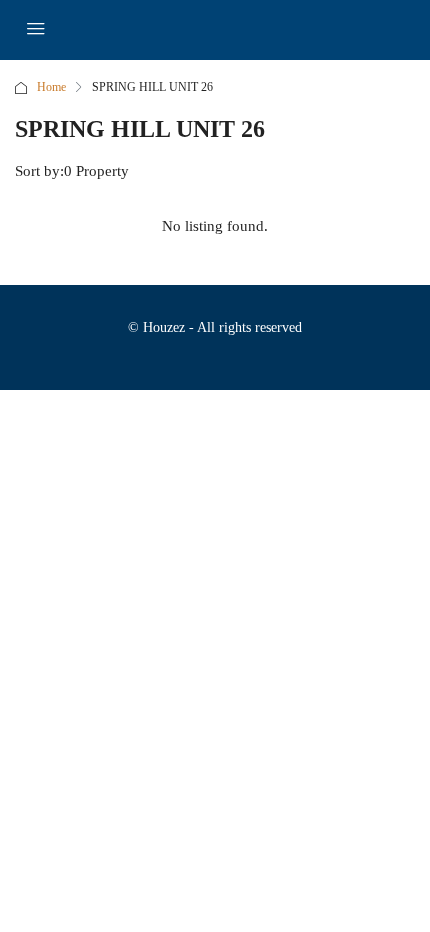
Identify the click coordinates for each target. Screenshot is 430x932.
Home (51, 87)
